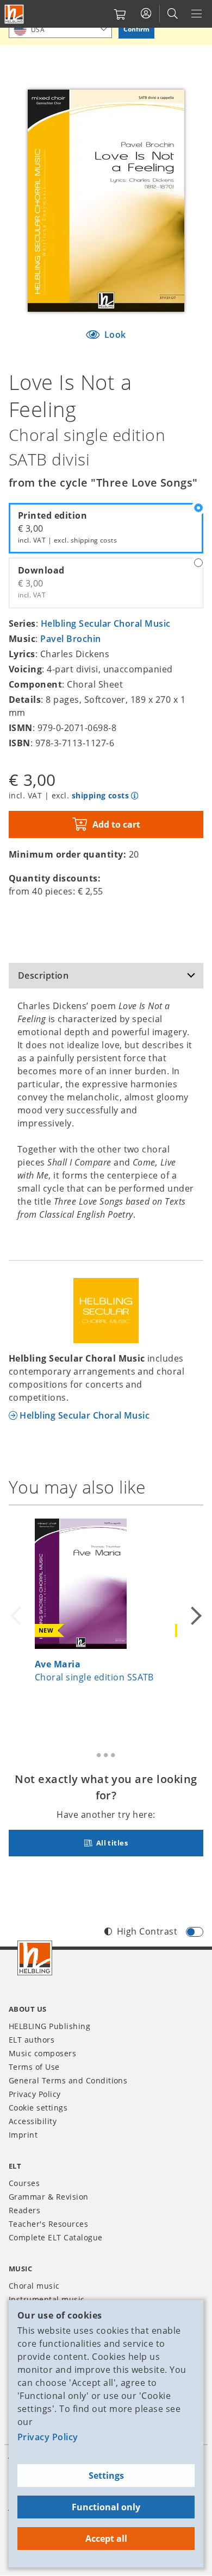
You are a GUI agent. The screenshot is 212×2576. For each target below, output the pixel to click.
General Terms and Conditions (68, 2080)
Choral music (34, 2286)
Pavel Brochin (70, 639)
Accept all (106, 2539)
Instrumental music (47, 2299)
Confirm (136, 29)
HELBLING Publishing (49, 2026)
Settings (106, 2476)
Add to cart (116, 824)
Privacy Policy (48, 2437)
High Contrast (147, 1931)
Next (195, 1616)
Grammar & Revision (49, 2197)
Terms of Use (34, 2067)
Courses (24, 2183)
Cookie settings (38, 2108)
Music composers (42, 2053)
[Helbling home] (35, 1958)
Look (114, 335)
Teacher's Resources (48, 2224)
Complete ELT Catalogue (56, 2237)
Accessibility (33, 2121)
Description (43, 975)
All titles (111, 1843)
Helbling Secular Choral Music (106, 623)
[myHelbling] (146, 14)
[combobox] (60, 29)
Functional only (106, 2507)
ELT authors (32, 2040)
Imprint (23, 2135)
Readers (24, 2210)
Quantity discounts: (55, 878)
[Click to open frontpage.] (14, 14)
